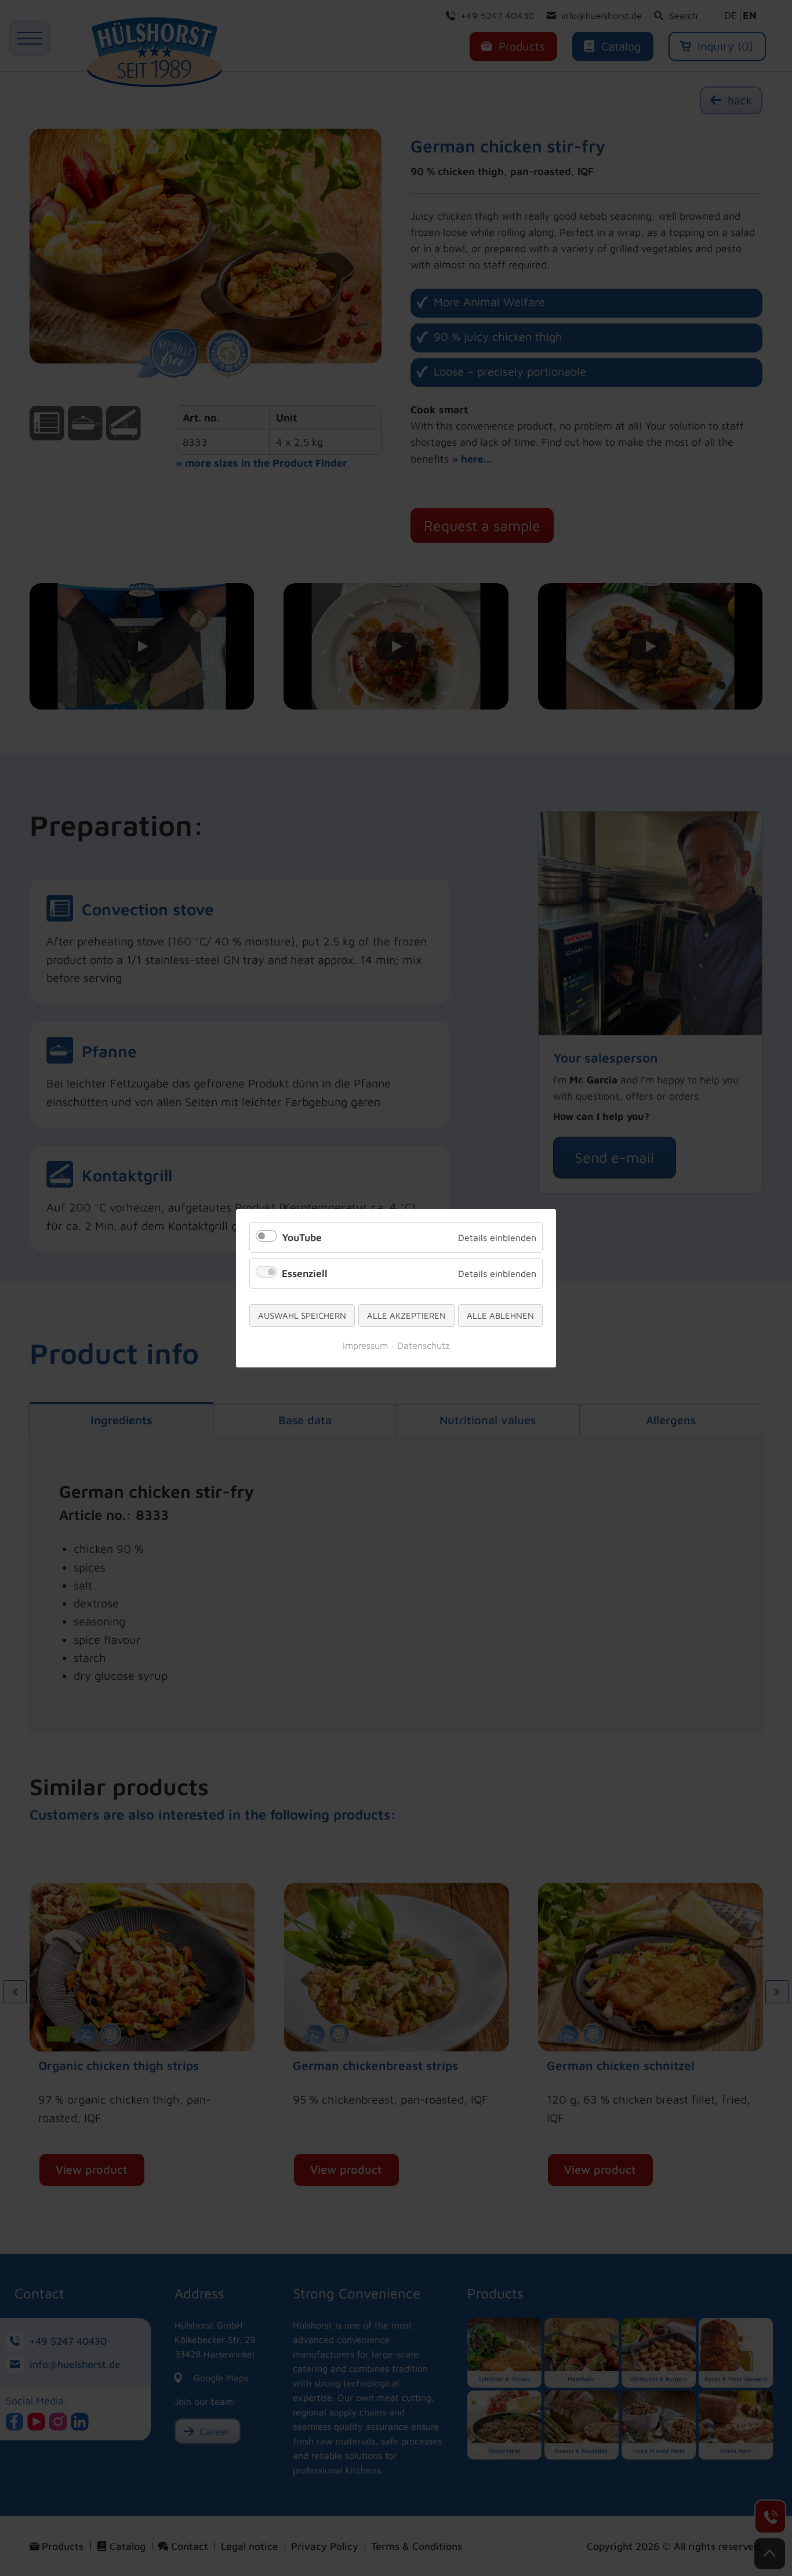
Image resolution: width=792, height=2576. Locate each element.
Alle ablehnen (500, 1316)
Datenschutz (423, 1345)
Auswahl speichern (302, 1316)
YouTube (302, 1237)
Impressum (365, 1345)
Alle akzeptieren (406, 1316)
